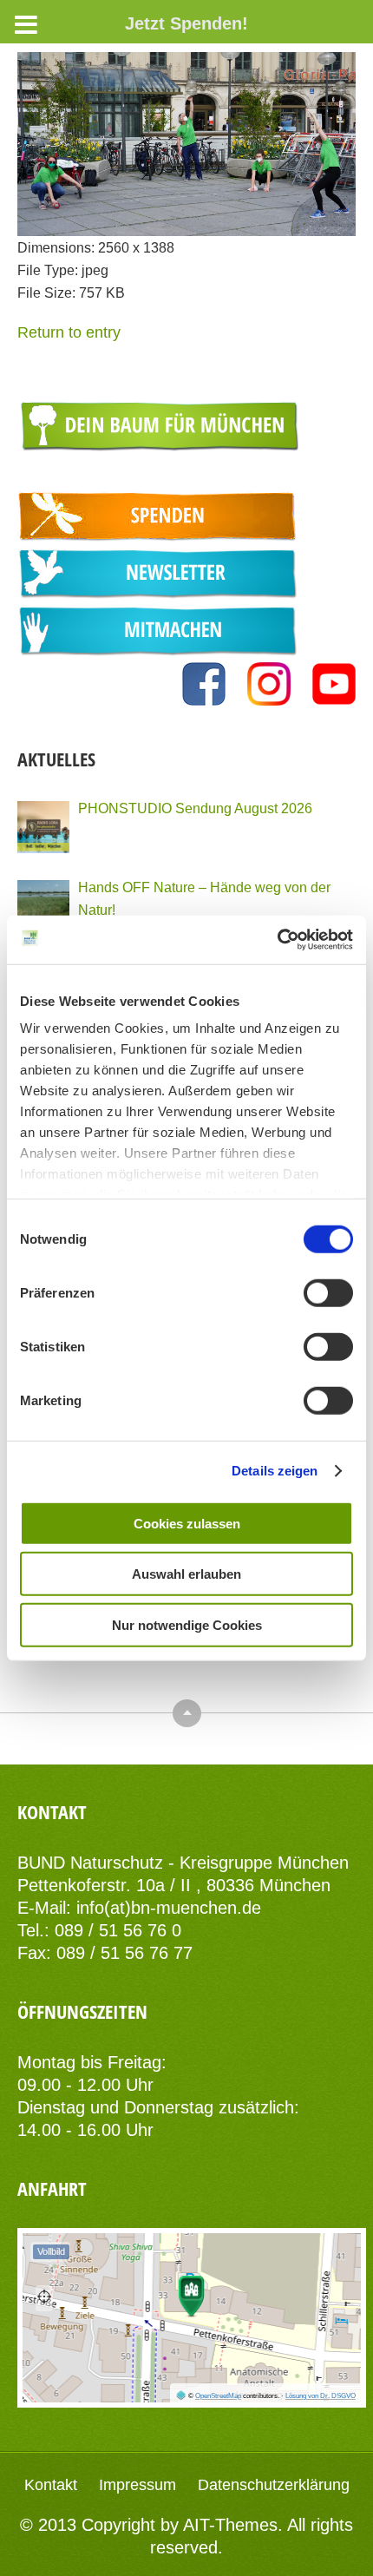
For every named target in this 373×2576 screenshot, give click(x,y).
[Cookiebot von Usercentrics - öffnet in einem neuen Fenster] (277, 940)
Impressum (137, 2485)
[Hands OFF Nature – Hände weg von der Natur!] (43, 906)
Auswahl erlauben (186, 1574)
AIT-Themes (230, 2525)
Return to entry (69, 332)
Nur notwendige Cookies (187, 1624)
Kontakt (51, 2485)
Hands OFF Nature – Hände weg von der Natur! (204, 898)
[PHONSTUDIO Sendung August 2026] (43, 827)
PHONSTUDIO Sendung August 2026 (195, 808)
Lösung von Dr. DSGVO (321, 2396)
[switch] (328, 1292)
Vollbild (51, 2251)
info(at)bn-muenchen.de (169, 1908)
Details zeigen (275, 1471)
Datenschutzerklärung (274, 2485)
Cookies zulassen (187, 1523)
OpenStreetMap (218, 2396)
